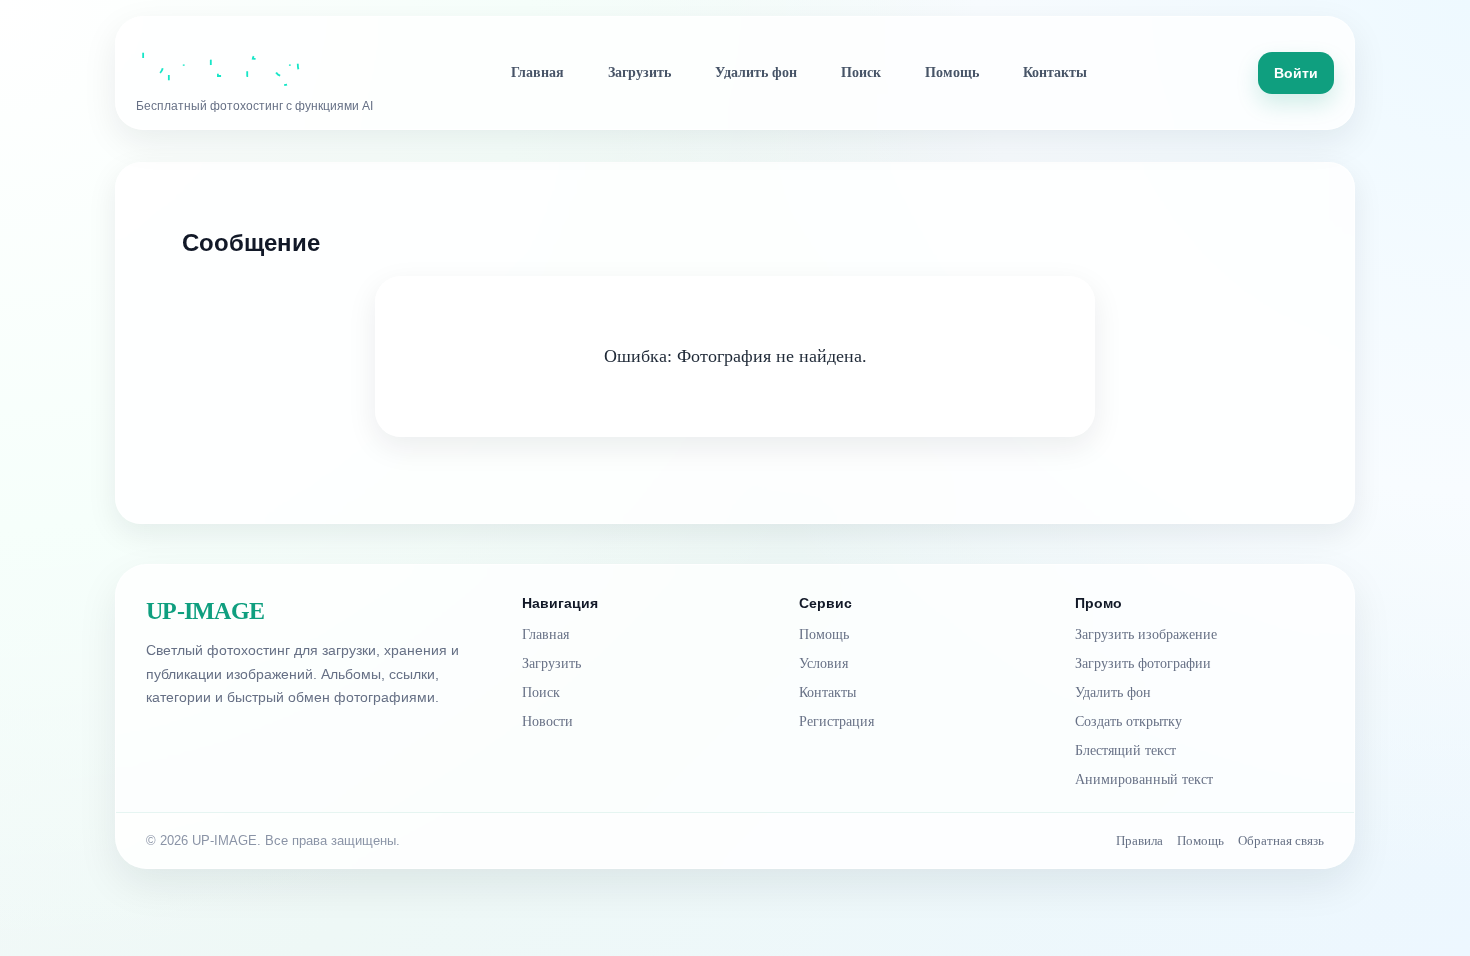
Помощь (952, 72)
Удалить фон (756, 72)
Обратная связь (1281, 840)
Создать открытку (1128, 721)
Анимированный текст (1144, 779)
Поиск (861, 72)
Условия (823, 663)
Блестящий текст (1125, 750)
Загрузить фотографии (1143, 663)
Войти (1296, 73)
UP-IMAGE (205, 611)
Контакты (1055, 72)
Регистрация (836, 721)
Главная (537, 72)
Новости (547, 721)
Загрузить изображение (1146, 634)
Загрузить (639, 72)
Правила (1139, 840)
